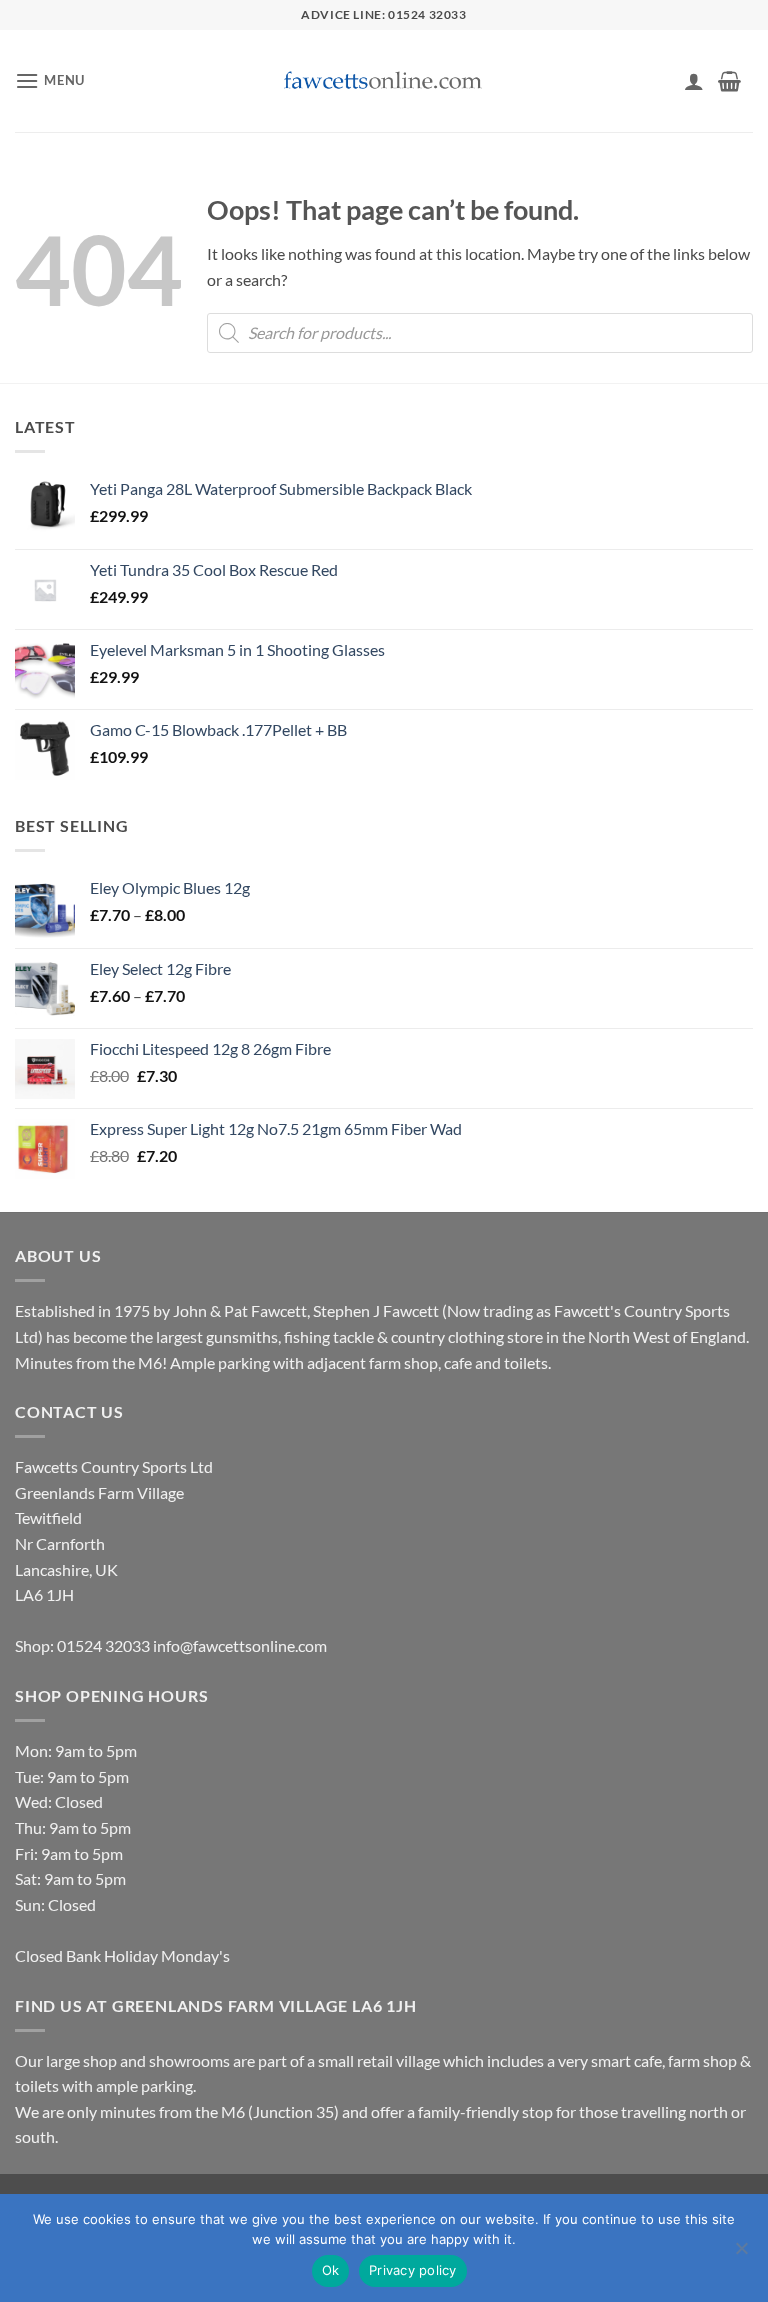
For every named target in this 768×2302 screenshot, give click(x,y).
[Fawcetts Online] (384, 81)
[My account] (694, 81)
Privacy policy (413, 2270)
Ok (331, 2270)
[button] (50, 80)
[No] (741, 2254)
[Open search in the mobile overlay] (480, 333)
